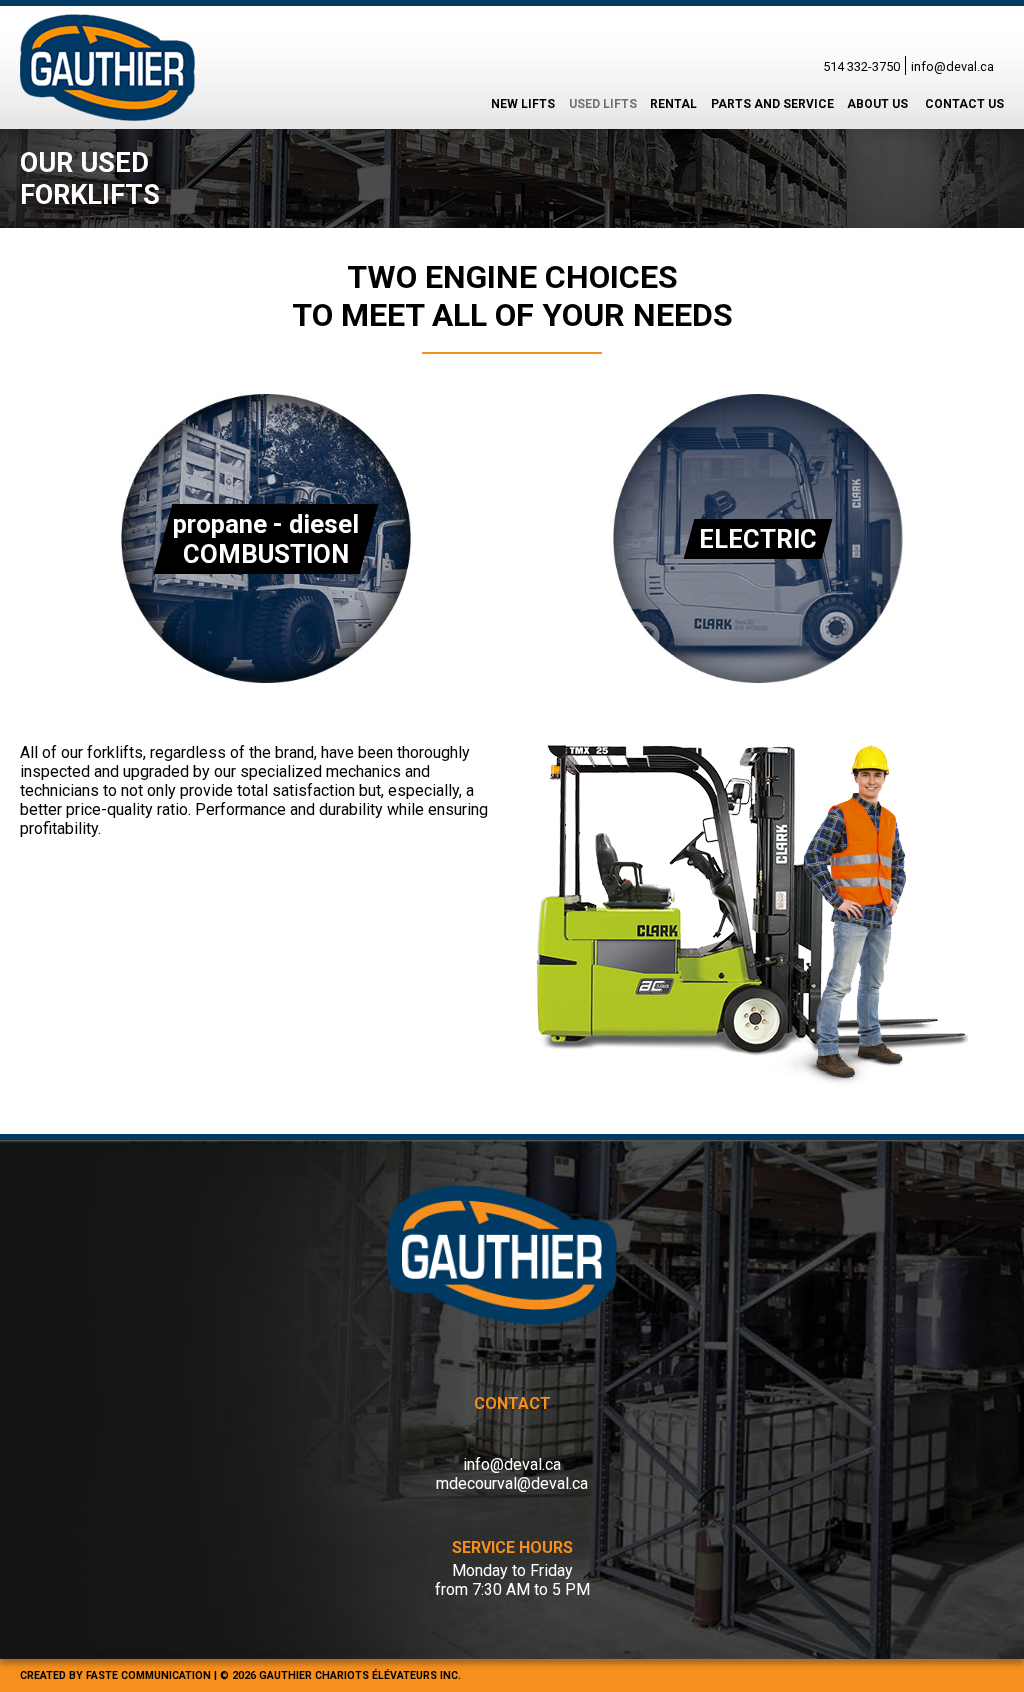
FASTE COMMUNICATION (148, 1675)
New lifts (523, 104)
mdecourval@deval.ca (512, 1483)
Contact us (964, 104)
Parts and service (772, 104)
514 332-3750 (861, 66)
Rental (673, 104)
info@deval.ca (952, 66)
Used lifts (603, 104)
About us (877, 104)
